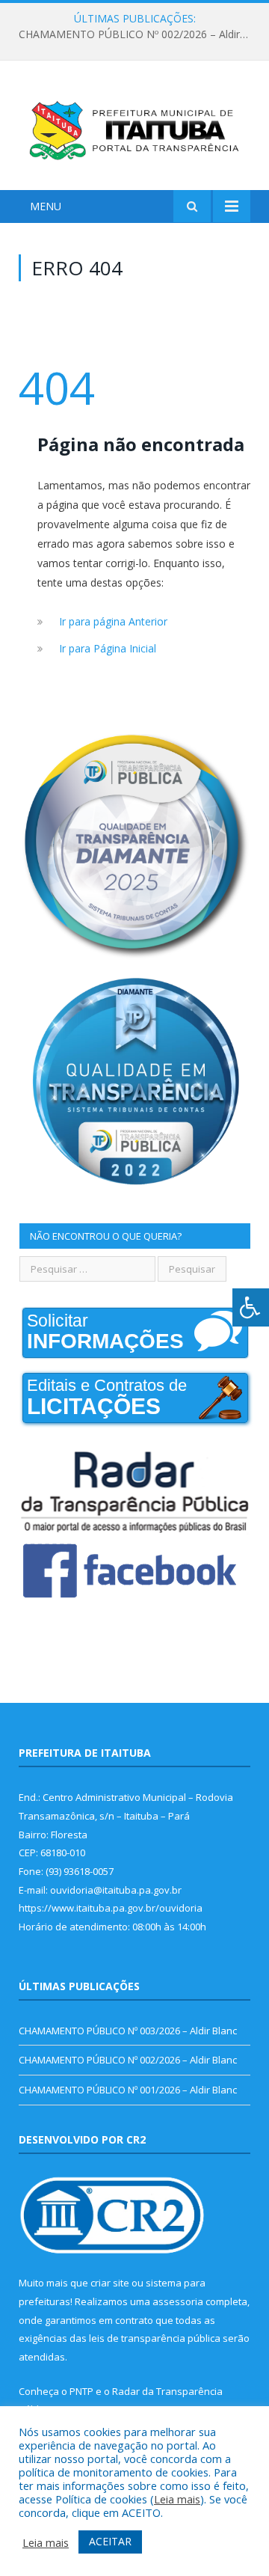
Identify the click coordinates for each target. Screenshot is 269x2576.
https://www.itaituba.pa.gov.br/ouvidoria (111, 1908)
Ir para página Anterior (113, 621)
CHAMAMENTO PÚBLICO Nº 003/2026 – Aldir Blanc (128, 2031)
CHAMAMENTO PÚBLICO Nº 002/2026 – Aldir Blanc (138, 34)
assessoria (178, 2301)
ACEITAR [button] (110, 2541)
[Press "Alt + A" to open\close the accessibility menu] (251, 1307)
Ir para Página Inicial (108, 648)
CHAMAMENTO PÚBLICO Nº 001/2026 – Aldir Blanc (128, 2090)
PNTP (81, 2391)
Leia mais (177, 2499)
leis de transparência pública (155, 2338)
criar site (110, 2283)
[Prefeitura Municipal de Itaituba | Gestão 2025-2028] (134, 128)
